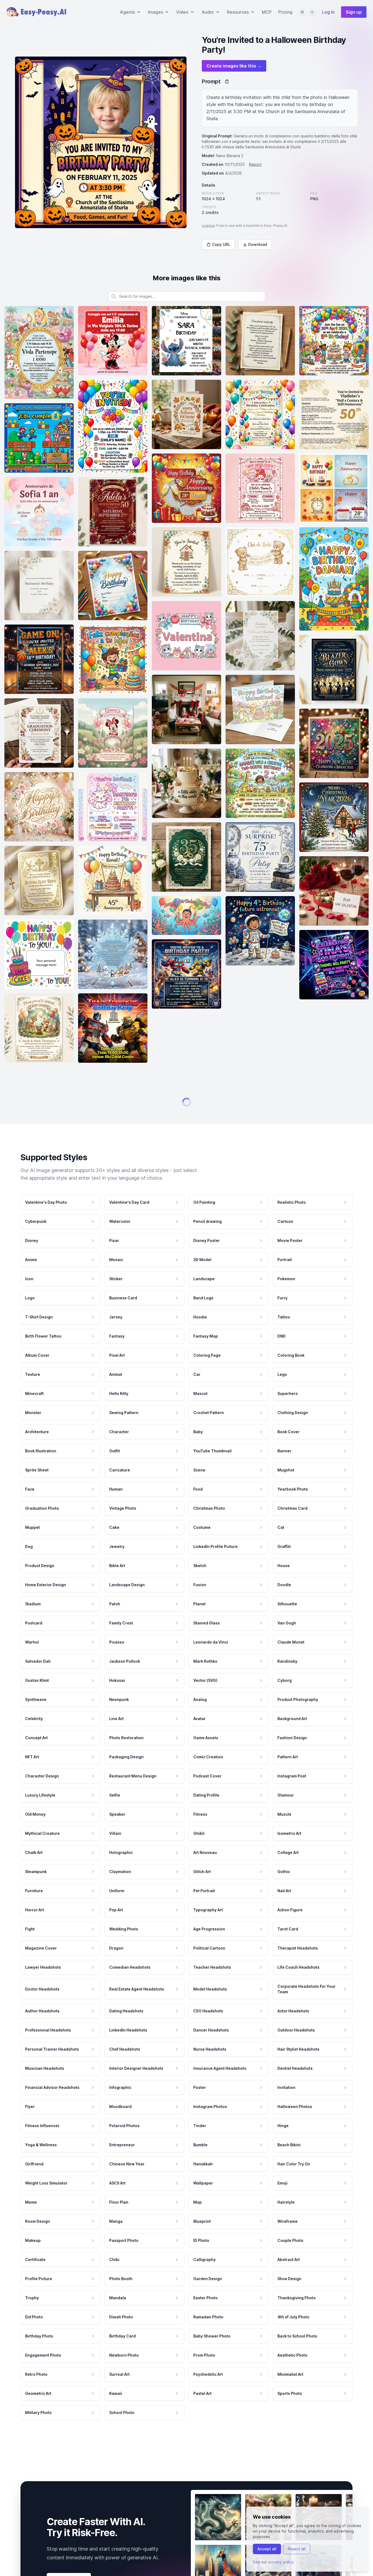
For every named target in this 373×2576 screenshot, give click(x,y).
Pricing (285, 12)
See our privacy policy (273, 2562)
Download (258, 244)
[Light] (312, 12)
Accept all (267, 2549)
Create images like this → (234, 66)
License (208, 226)
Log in (328, 12)
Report (255, 164)
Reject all (297, 2549)
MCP (267, 12)
